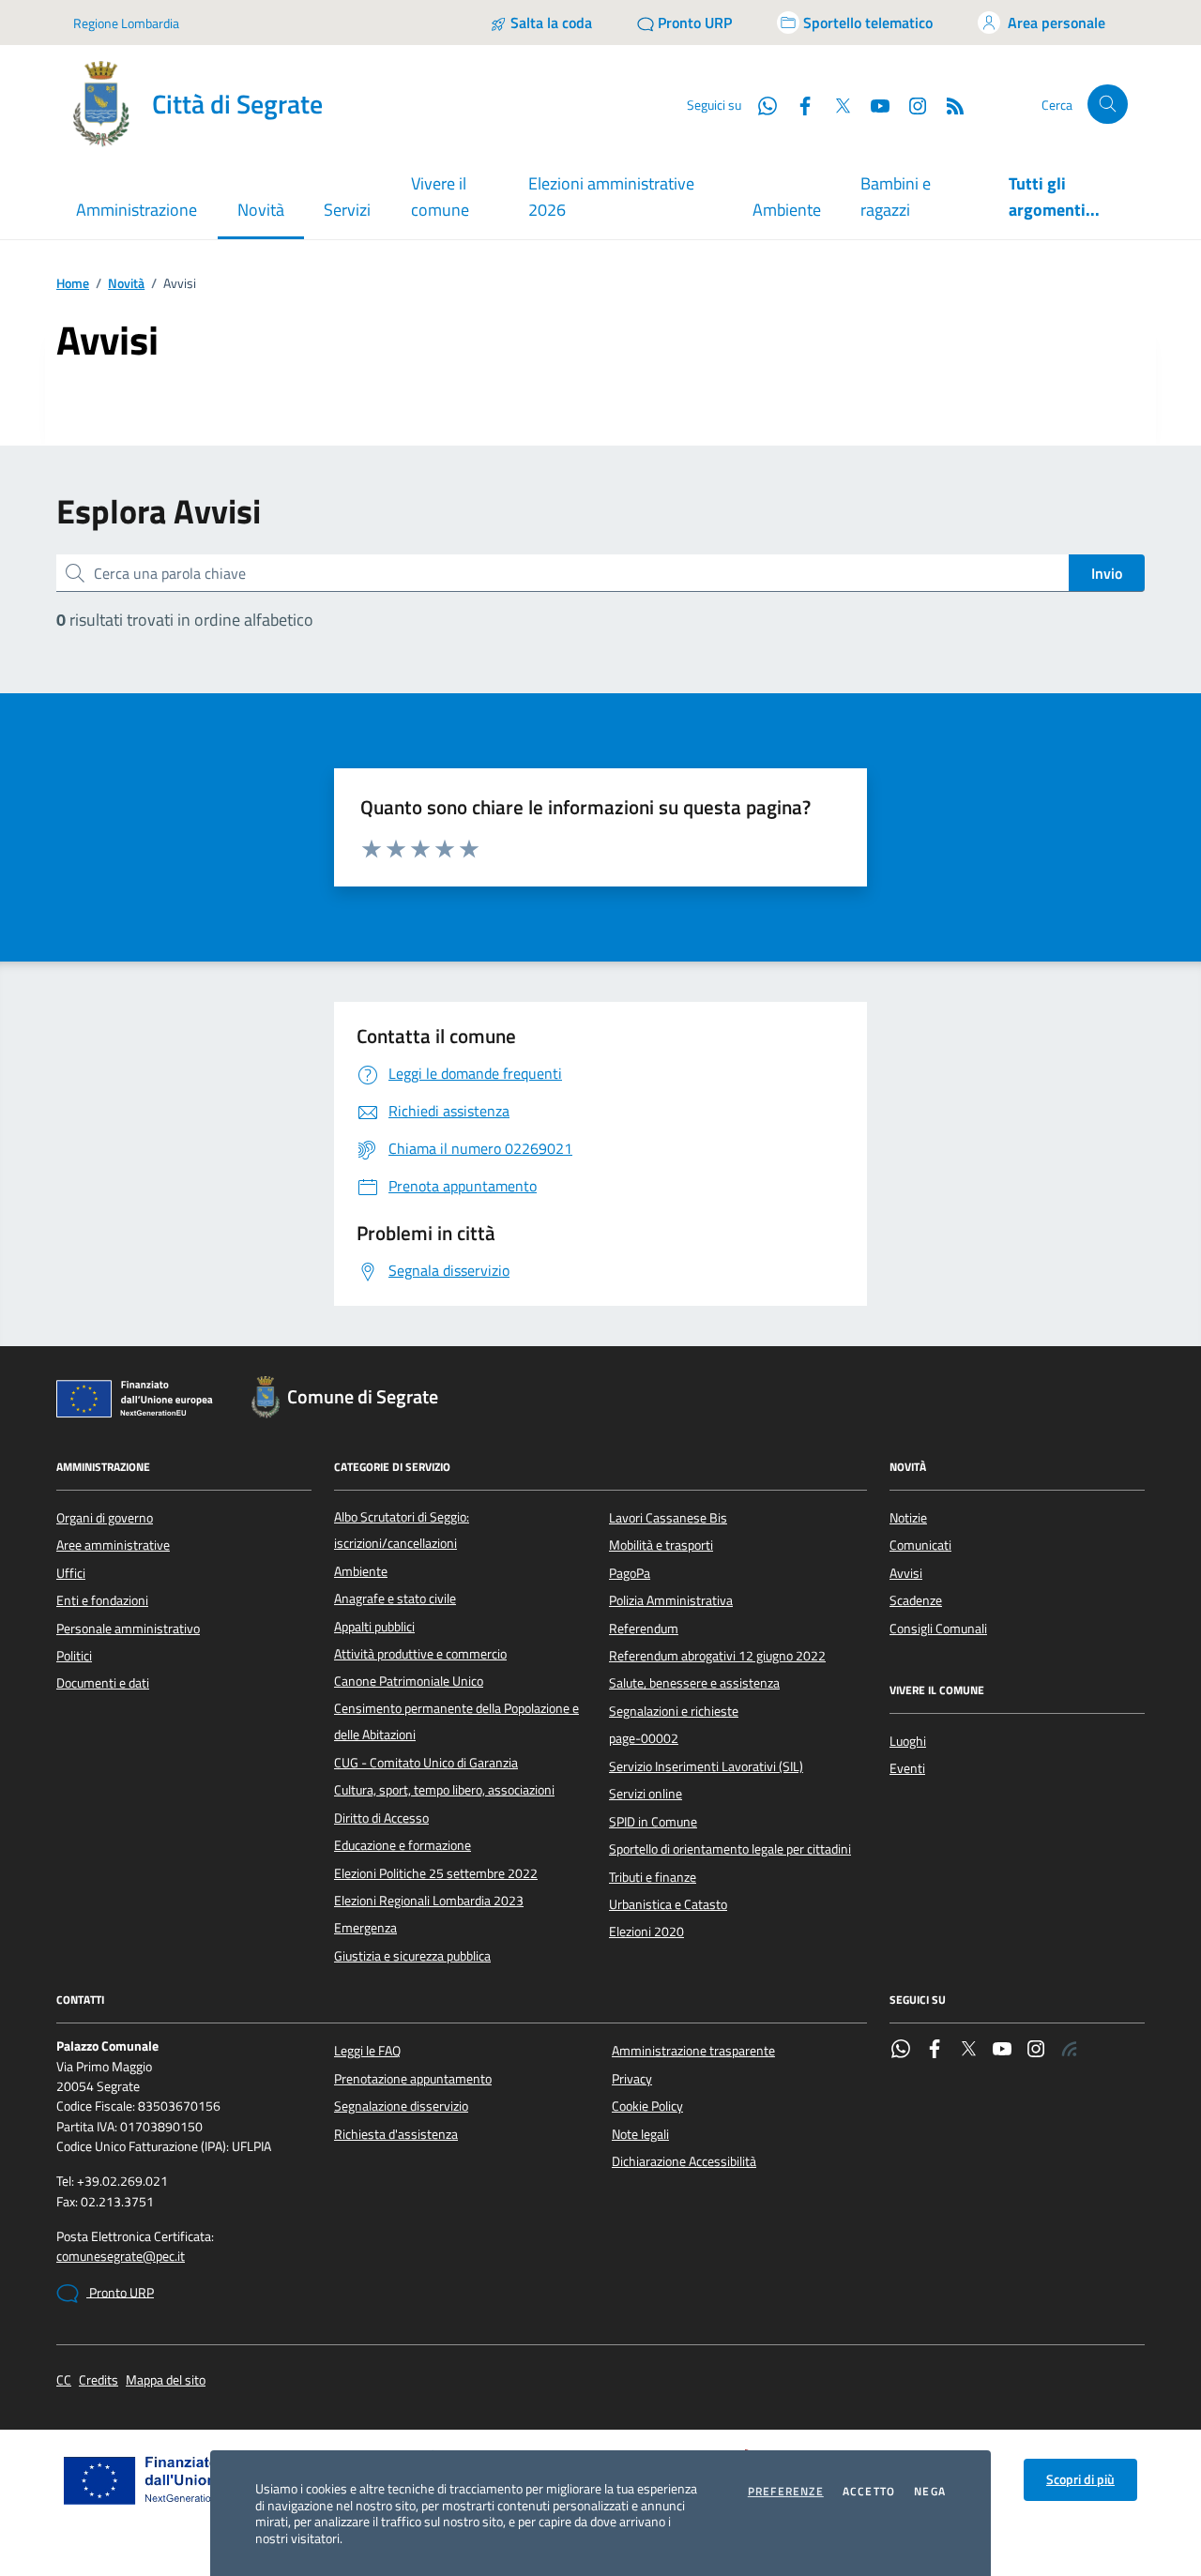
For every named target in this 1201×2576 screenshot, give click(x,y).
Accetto (869, 2492)
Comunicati (920, 1545)
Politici (74, 1656)
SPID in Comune (653, 1822)
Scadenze (916, 1600)
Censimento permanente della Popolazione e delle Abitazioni (456, 1721)
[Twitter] (968, 2051)
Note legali (640, 2134)
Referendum (644, 1629)
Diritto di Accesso (381, 1818)
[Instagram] (910, 104)
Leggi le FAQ (367, 2051)
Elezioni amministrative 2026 (611, 197)
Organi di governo (105, 1518)
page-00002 (644, 1738)
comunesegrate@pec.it (121, 2257)
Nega (930, 2492)
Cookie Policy (647, 2106)
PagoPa (630, 1573)
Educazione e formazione (403, 1845)
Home (73, 284)
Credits (99, 2380)
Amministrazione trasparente (693, 2051)
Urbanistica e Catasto (668, 1904)
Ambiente (787, 210)
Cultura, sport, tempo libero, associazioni (444, 1790)
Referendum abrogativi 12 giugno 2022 (717, 1656)
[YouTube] (1002, 2051)
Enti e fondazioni (102, 1600)
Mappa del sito (166, 2380)
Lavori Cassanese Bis (668, 1518)
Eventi (907, 1768)
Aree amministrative (113, 1545)
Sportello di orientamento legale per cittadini (730, 1849)
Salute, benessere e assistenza (694, 1683)
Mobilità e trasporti (661, 1545)
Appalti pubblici (374, 1627)
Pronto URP (120, 2293)
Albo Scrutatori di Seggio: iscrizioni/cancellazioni (402, 1530)
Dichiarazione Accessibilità (684, 2161)
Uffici (71, 1573)
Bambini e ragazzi (896, 197)
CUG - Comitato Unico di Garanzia (426, 1763)
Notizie (908, 1518)
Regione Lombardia (126, 23)
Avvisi (906, 1573)
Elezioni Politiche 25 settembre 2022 (436, 1873)
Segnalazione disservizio (401, 2106)
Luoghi (908, 1741)
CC (64, 2380)
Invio (1107, 573)
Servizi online (646, 1794)
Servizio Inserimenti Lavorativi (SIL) (706, 1766)
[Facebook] (935, 2051)
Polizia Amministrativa (671, 1600)
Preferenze (786, 2492)
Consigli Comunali (938, 1629)
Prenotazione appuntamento (413, 2079)
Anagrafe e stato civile (395, 1599)
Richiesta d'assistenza (396, 2134)
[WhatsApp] (901, 2051)
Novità (126, 284)
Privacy (632, 2079)
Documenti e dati (103, 1683)
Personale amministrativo (128, 1629)
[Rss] (1070, 2051)
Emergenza (365, 1928)
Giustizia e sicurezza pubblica (412, 1956)
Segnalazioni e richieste (674, 1711)
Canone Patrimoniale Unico (409, 1681)
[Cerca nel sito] (1108, 105)
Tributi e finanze (653, 1877)
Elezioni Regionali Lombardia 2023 (429, 1901)
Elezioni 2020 (646, 1932)
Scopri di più (1080, 2479)
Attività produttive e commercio (420, 1654)
